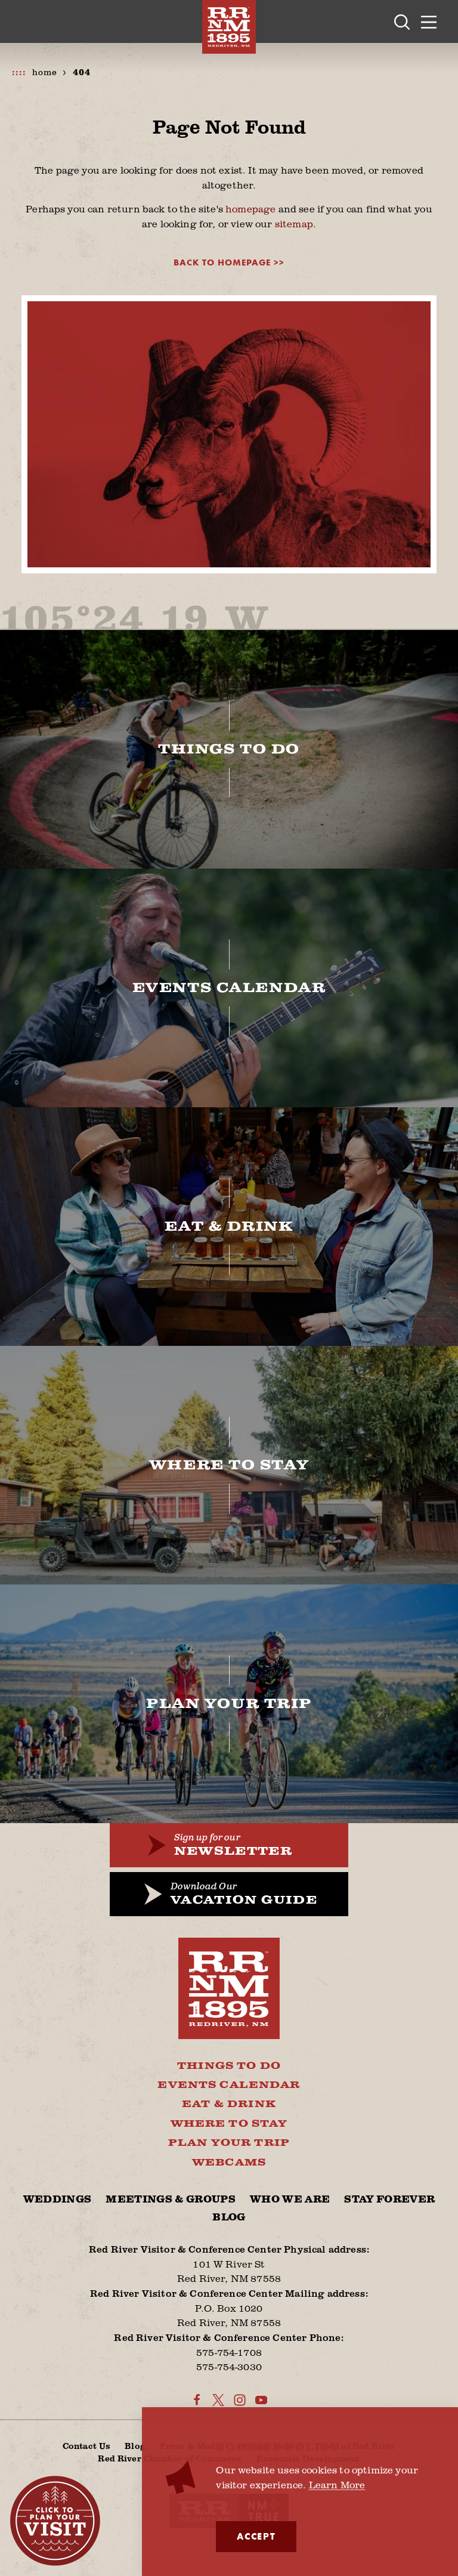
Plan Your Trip (229, 2143)
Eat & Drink (229, 2104)
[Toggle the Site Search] (402, 21)
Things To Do (229, 2066)
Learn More (337, 2484)
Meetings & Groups (171, 2200)
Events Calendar (229, 2085)
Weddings (58, 2200)
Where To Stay (229, 2124)
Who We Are (290, 2200)
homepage (250, 209)
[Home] (229, 27)
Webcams (229, 2163)
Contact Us (86, 2446)
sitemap (294, 223)
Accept (256, 2536)
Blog (229, 2217)
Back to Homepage (222, 263)
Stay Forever (389, 2200)
